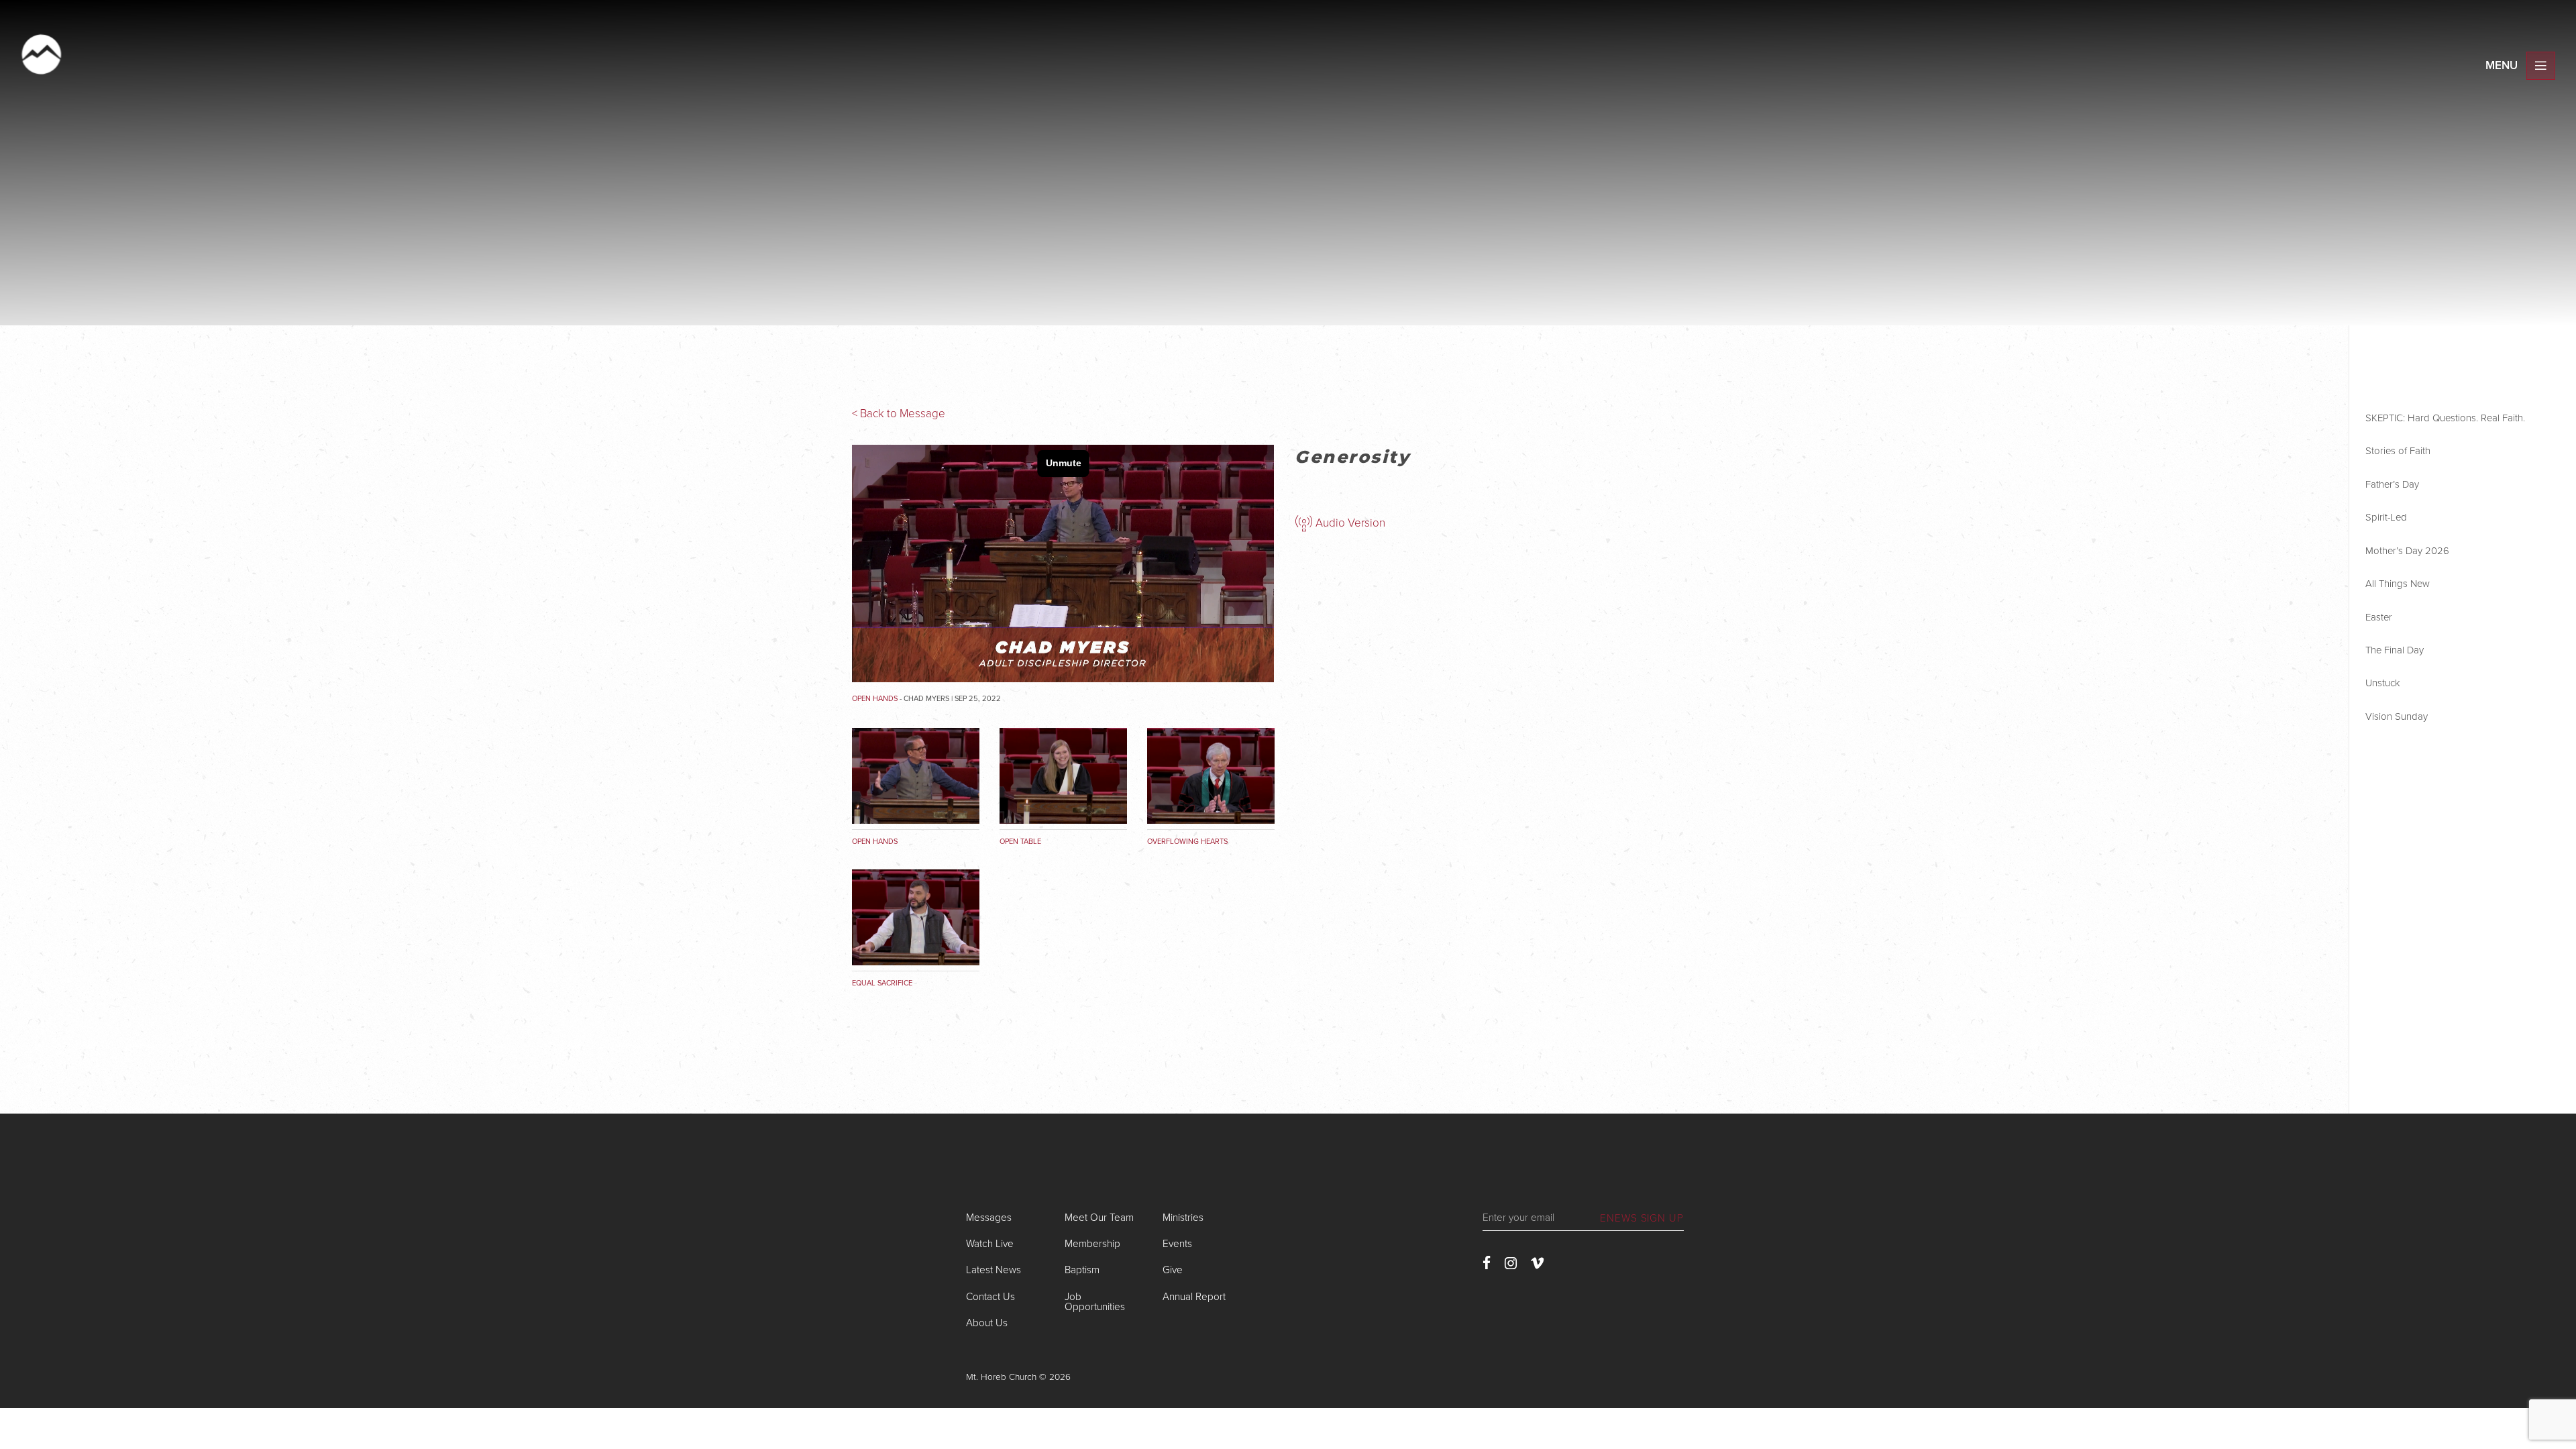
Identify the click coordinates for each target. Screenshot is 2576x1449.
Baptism (1082, 1270)
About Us (987, 1323)
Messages (989, 1218)
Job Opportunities (1095, 1302)
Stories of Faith (2398, 451)
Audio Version (1349, 523)
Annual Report (1194, 1297)
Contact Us (990, 1297)
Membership (1092, 1244)
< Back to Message (899, 414)
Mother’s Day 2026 (2407, 551)
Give (1173, 1270)
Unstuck (2383, 683)
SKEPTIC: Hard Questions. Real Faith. (2445, 418)
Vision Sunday (2397, 716)
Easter (2379, 617)
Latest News (994, 1270)
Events (1177, 1244)
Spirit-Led (2386, 517)
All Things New (2398, 584)
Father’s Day (2392, 484)
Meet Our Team (1099, 1218)
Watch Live (990, 1244)
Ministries (1183, 1218)
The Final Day (2395, 650)
